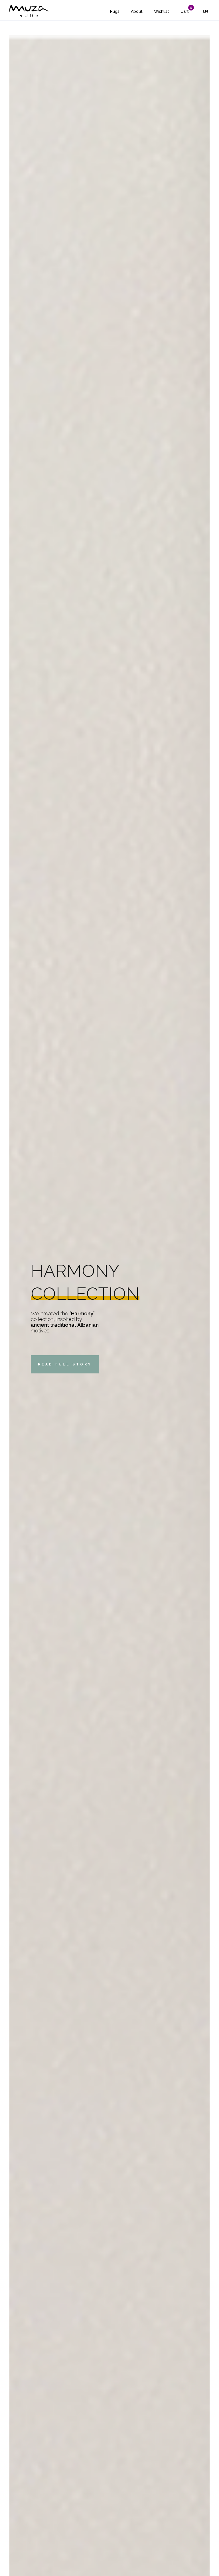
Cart (185, 11)
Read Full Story (65, 1364)
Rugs (115, 11)
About (137, 11)
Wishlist (162, 11)
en (205, 11)
